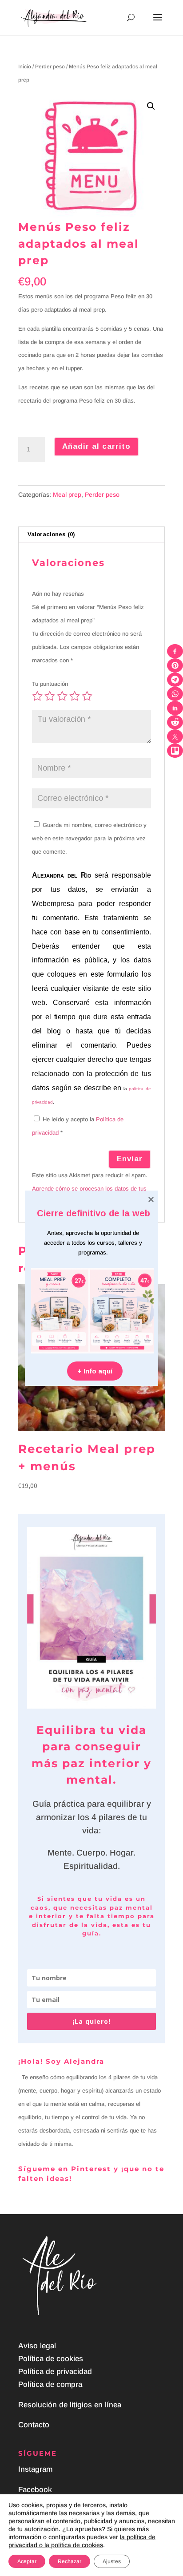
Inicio (25, 67)
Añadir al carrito (96, 446)
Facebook (35, 2490)
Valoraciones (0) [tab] (51, 534)
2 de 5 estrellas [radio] (50, 696)
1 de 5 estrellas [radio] (37, 696)
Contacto (34, 2425)
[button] (151, 106)
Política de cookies (51, 2359)
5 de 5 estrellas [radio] (87, 696)
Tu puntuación (50, 684)
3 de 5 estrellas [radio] (62, 696)
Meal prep (67, 495)
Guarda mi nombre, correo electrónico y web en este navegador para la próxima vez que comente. (89, 838)
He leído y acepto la (78, 1126)
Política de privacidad (55, 2372)
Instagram (35, 2469)
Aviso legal (37, 2346)
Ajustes (112, 2561)
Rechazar (70, 2561)
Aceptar (27, 2561)
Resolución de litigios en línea (70, 2405)
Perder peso (50, 67)
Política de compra (50, 2384)
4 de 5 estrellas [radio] (75, 696)
